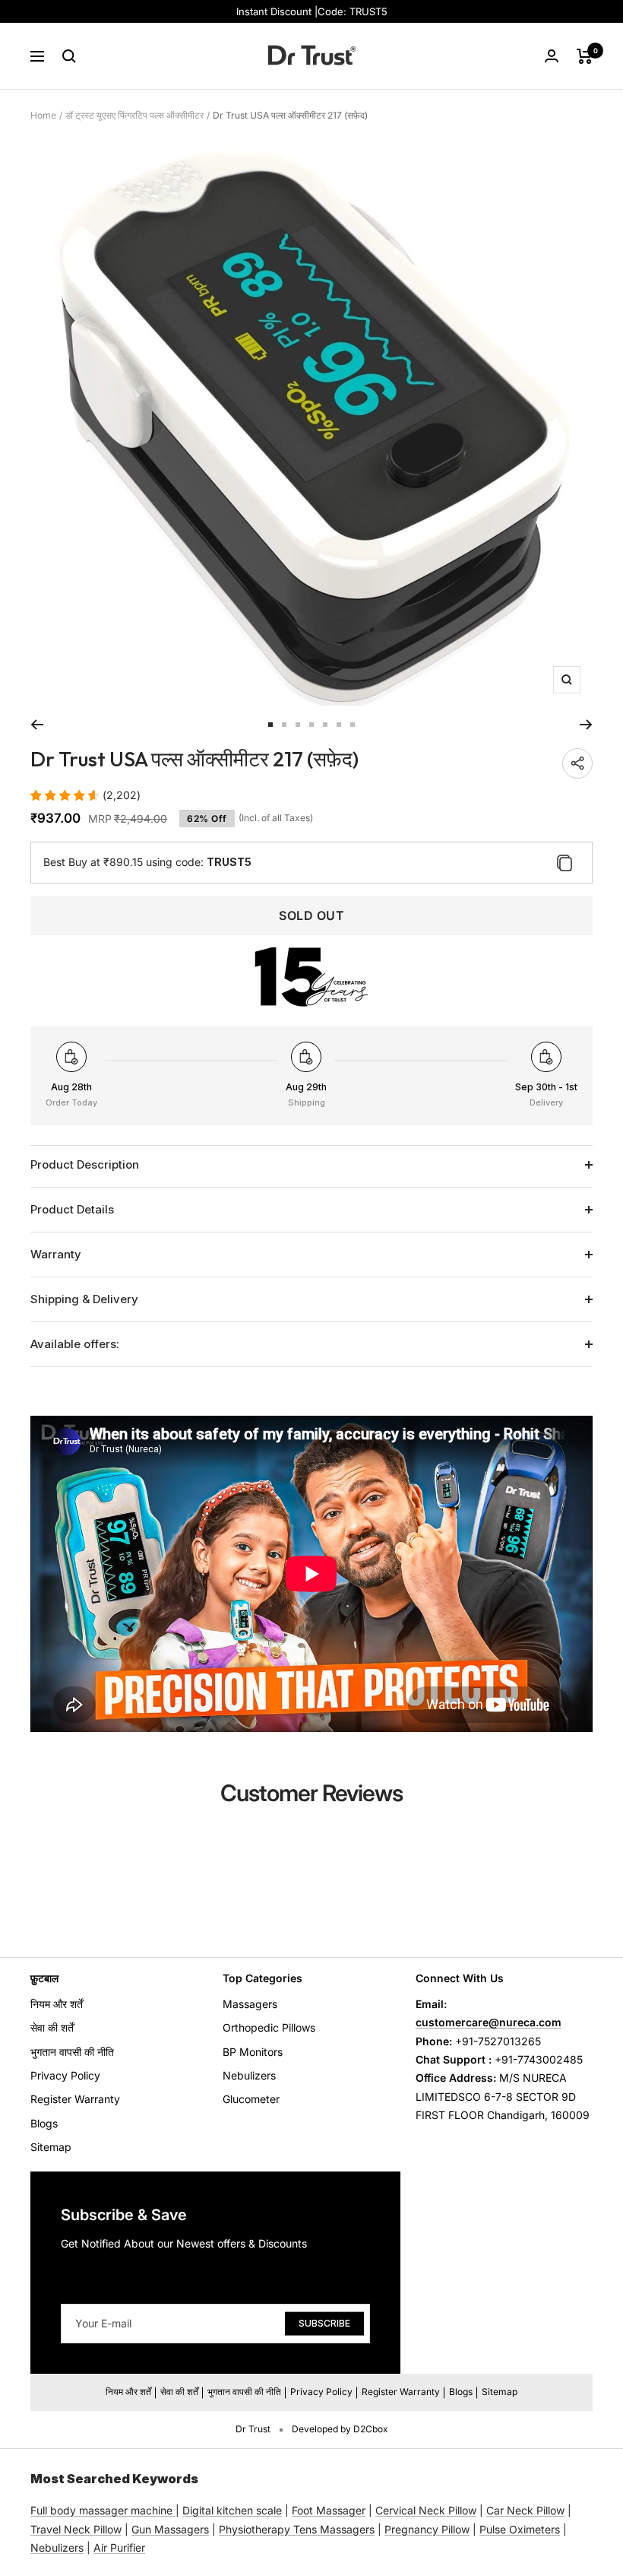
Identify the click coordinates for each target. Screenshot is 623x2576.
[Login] (552, 56)
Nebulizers (249, 2075)
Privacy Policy (65, 2075)
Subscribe (324, 2323)
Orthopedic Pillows (269, 2027)
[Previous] (37, 725)
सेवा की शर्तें (52, 2027)
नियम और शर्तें (57, 2004)
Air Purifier (119, 2547)
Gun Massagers (170, 2529)
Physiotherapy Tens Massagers (297, 2529)
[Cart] (585, 56)
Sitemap (51, 2147)
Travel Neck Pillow (76, 2529)
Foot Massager (329, 2510)
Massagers (250, 2004)
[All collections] (174, 2510)
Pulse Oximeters (520, 2529)
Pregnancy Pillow (427, 2529)
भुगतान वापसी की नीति (72, 2052)
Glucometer (251, 2099)
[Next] (586, 725)
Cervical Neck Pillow (426, 2510)
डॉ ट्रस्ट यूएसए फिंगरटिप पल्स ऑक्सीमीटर (134, 115)
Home (43, 115)
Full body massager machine (101, 2510)
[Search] (69, 56)
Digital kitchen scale (232, 2510)
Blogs (44, 2123)
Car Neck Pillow (525, 2510)
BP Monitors (253, 2052)
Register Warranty (75, 2099)
